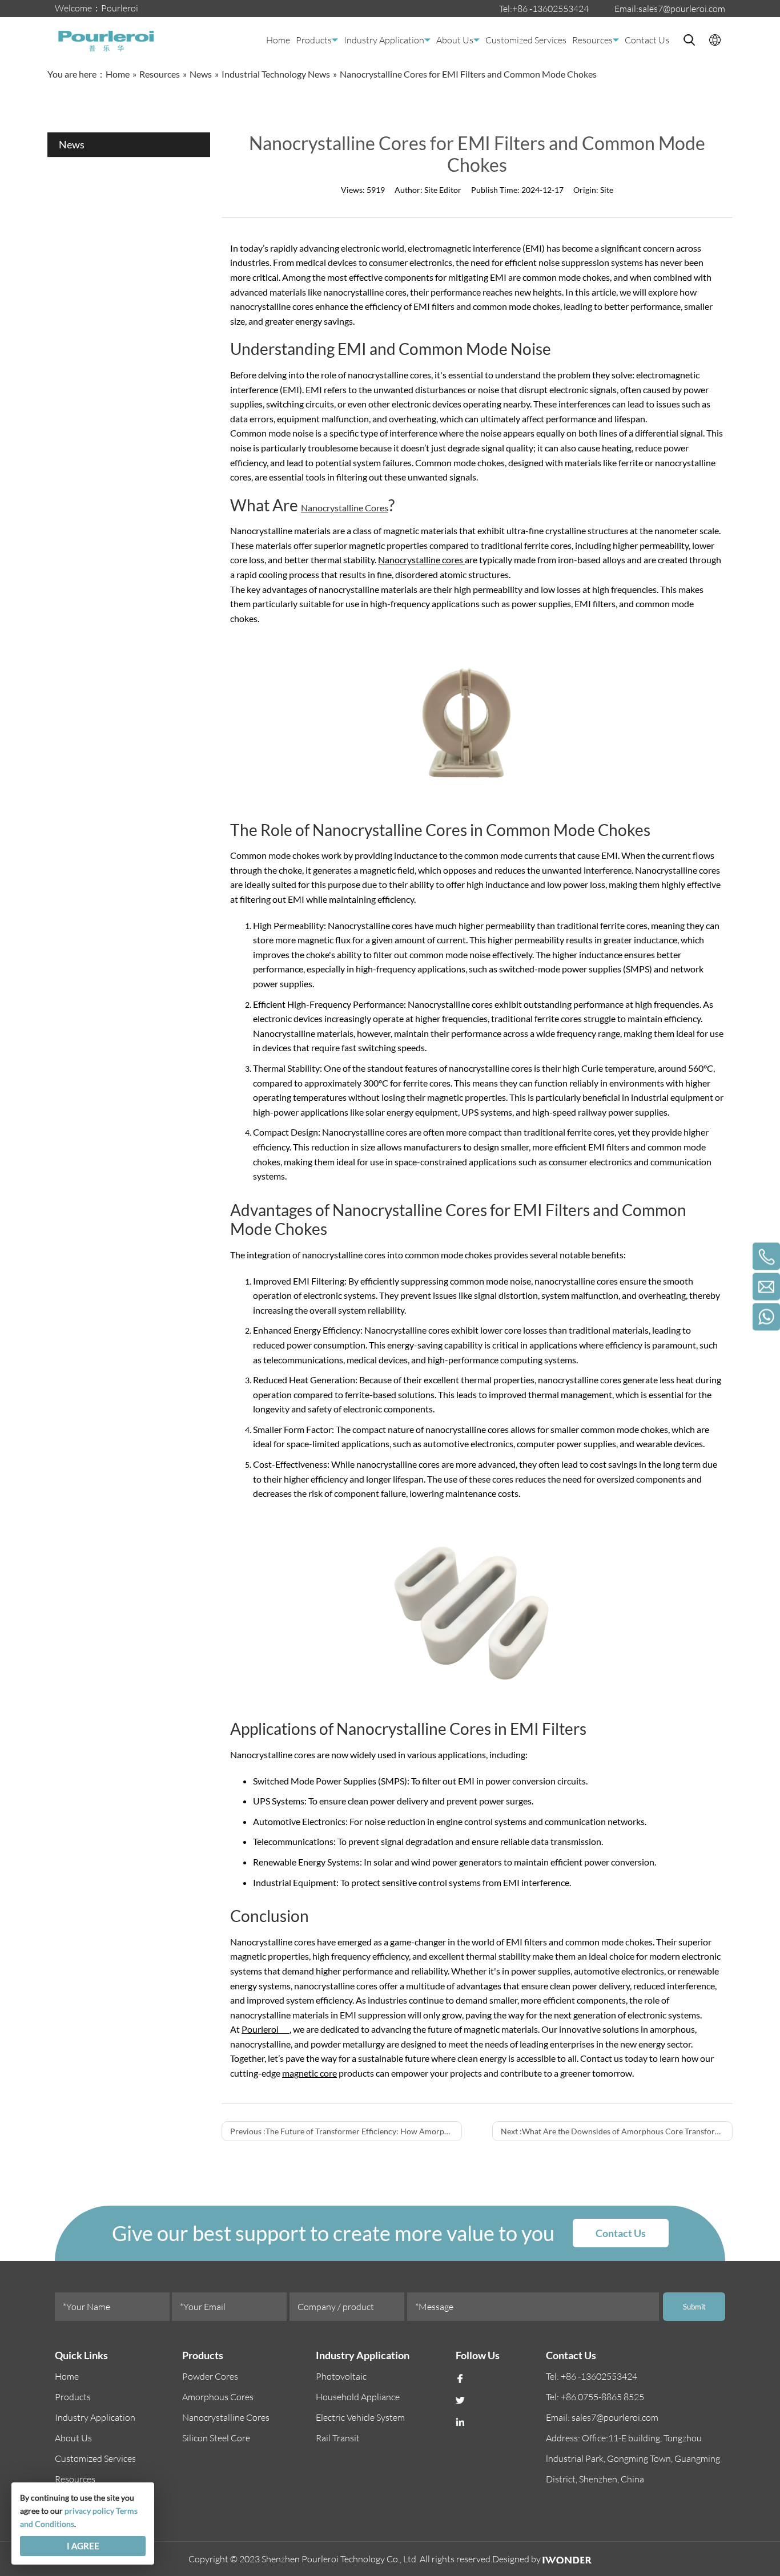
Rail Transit (338, 2438)
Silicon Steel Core (216, 2438)
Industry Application (384, 40)
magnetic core (309, 2073)
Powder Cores (210, 2376)
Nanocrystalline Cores (345, 508)
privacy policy (89, 2511)
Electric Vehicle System (360, 2417)
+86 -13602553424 (550, 9)
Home (278, 40)
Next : (617, 2131)
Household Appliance (358, 2397)
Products (314, 40)
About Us (455, 40)
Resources (592, 40)
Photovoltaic (341, 2376)
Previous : (346, 2131)
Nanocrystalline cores (421, 560)
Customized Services (526, 40)
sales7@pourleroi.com (682, 9)
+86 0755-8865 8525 (602, 2397)
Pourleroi (266, 2029)
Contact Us (647, 40)
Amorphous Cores (218, 2397)
